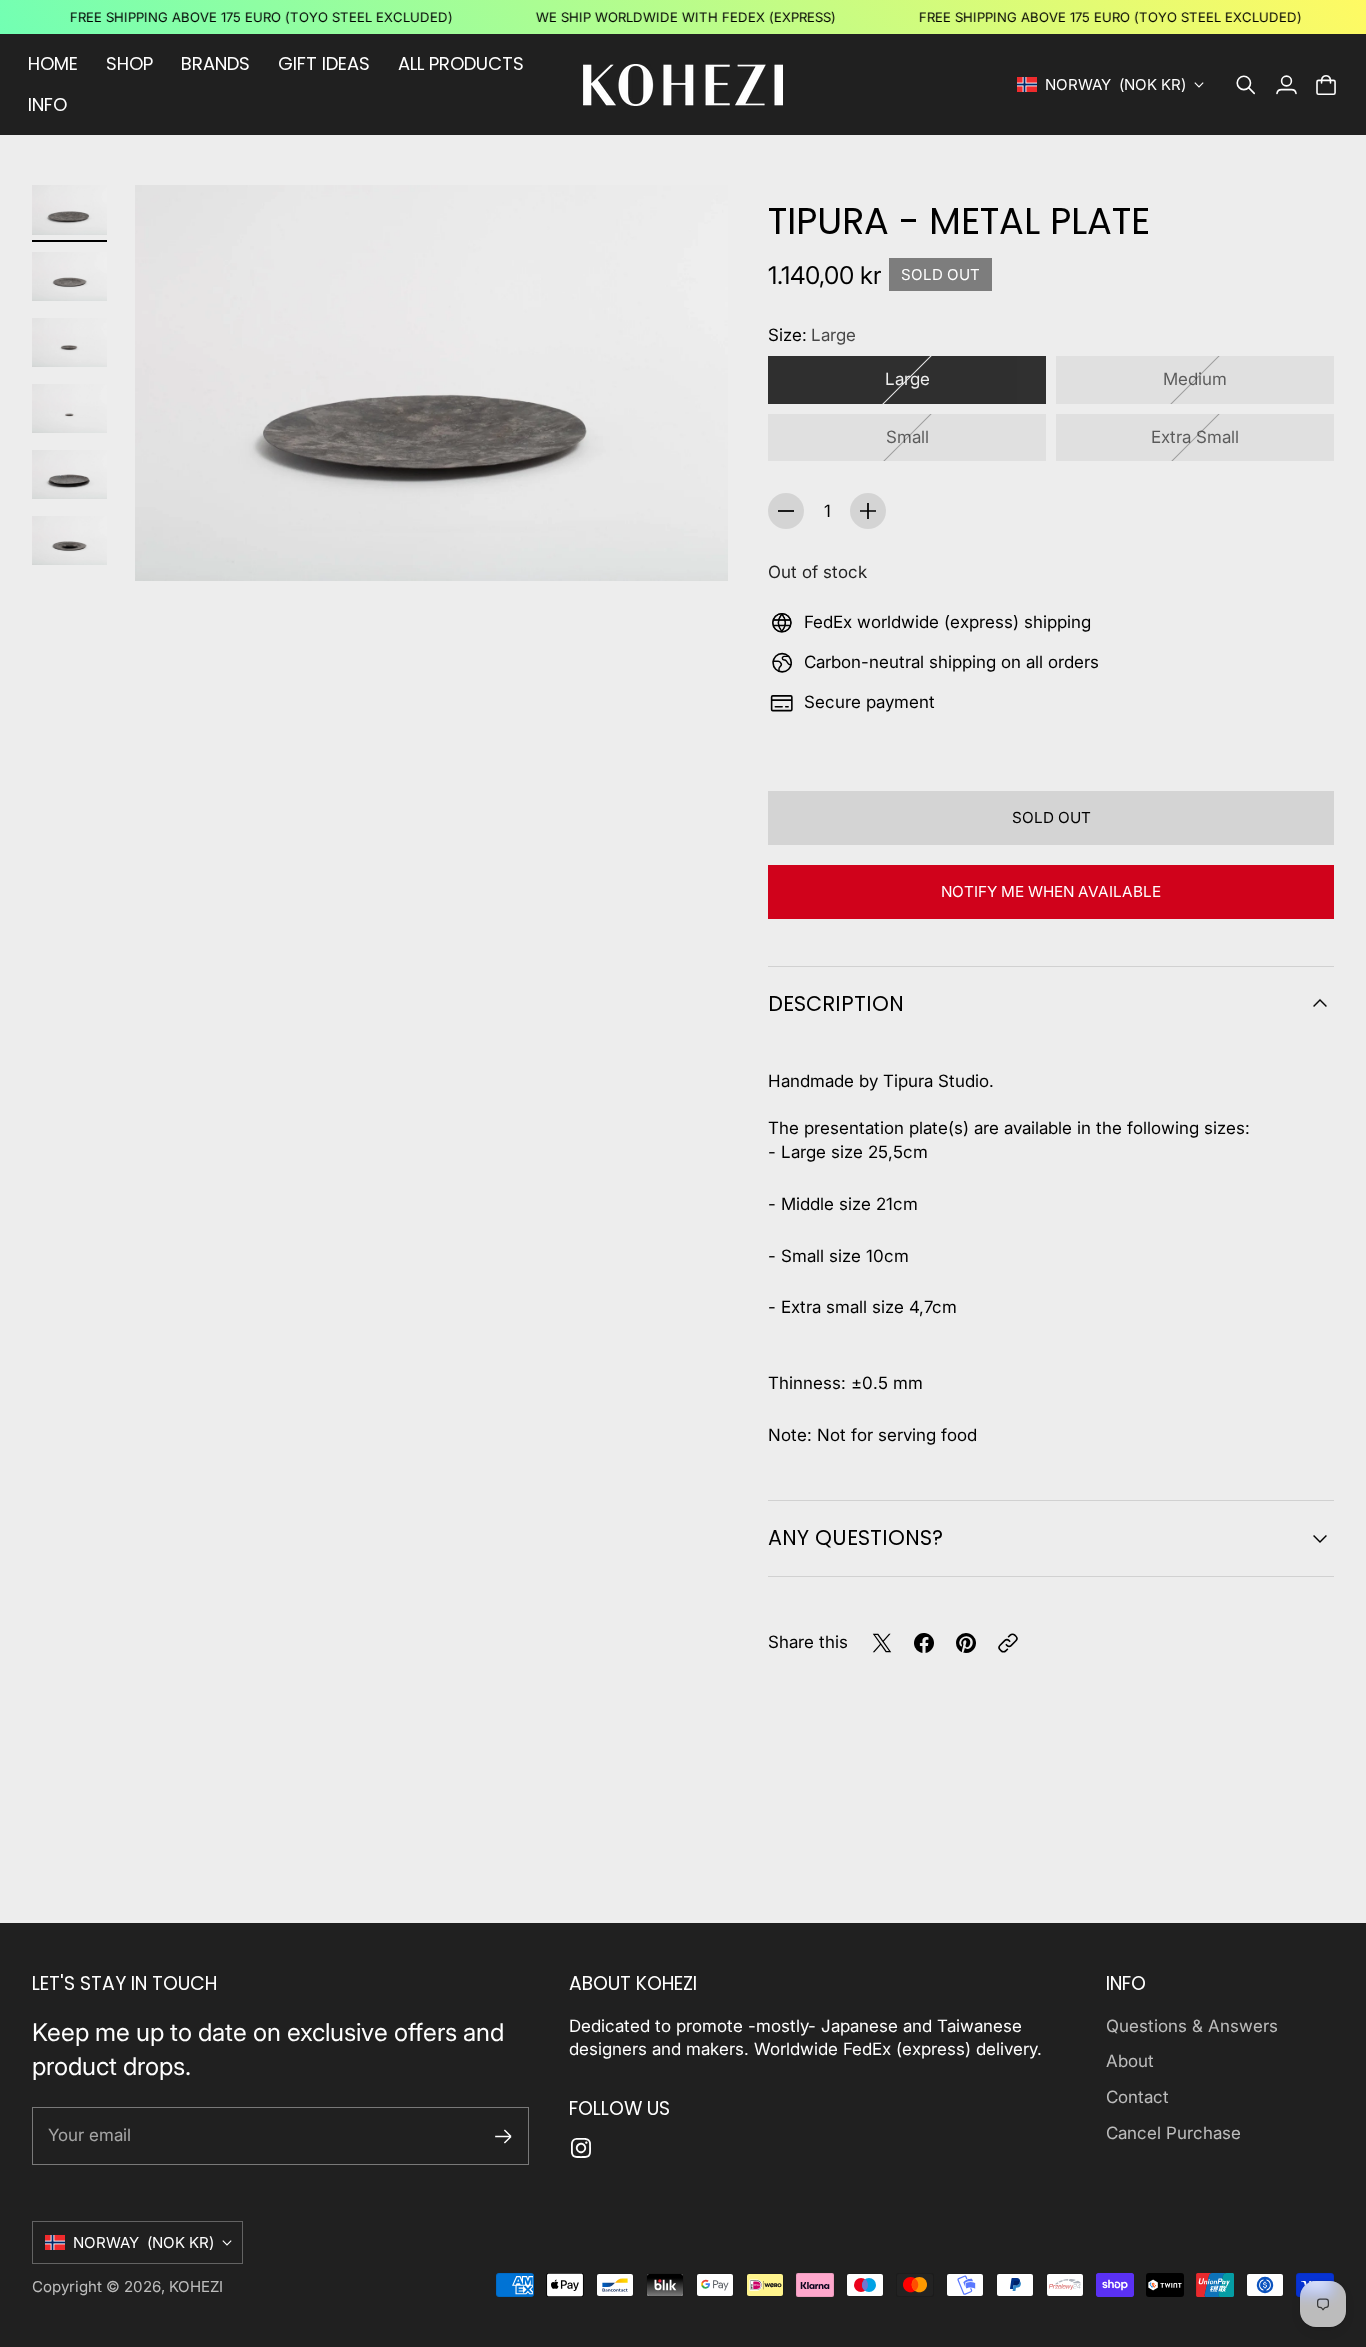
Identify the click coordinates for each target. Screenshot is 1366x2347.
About (1130, 2061)
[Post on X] (882, 1643)
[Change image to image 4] (69, 409)
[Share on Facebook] (924, 1643)
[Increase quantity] (868, 511)
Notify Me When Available (1051, 891)
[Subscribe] (503, 2136)
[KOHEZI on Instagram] (581, 2148)
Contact (1137, 2097)
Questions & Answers (1192, 2026)
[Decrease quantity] (786, 511)
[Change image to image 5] (69, 475)
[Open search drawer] (1246, 85)
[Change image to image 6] (69, 541)
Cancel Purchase (1173, 2133)
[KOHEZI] (683, 85)
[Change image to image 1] (69, 210)
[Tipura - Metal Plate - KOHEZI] (431, 383)
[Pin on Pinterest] (966, 1643)
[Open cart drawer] (1326, 85)
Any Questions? (855, 1537)
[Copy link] (1008, 1643)
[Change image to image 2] (69, 277)
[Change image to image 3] (69, 343)
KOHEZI (196, 2286)
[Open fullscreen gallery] (690, 543)
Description (836, 1003)
